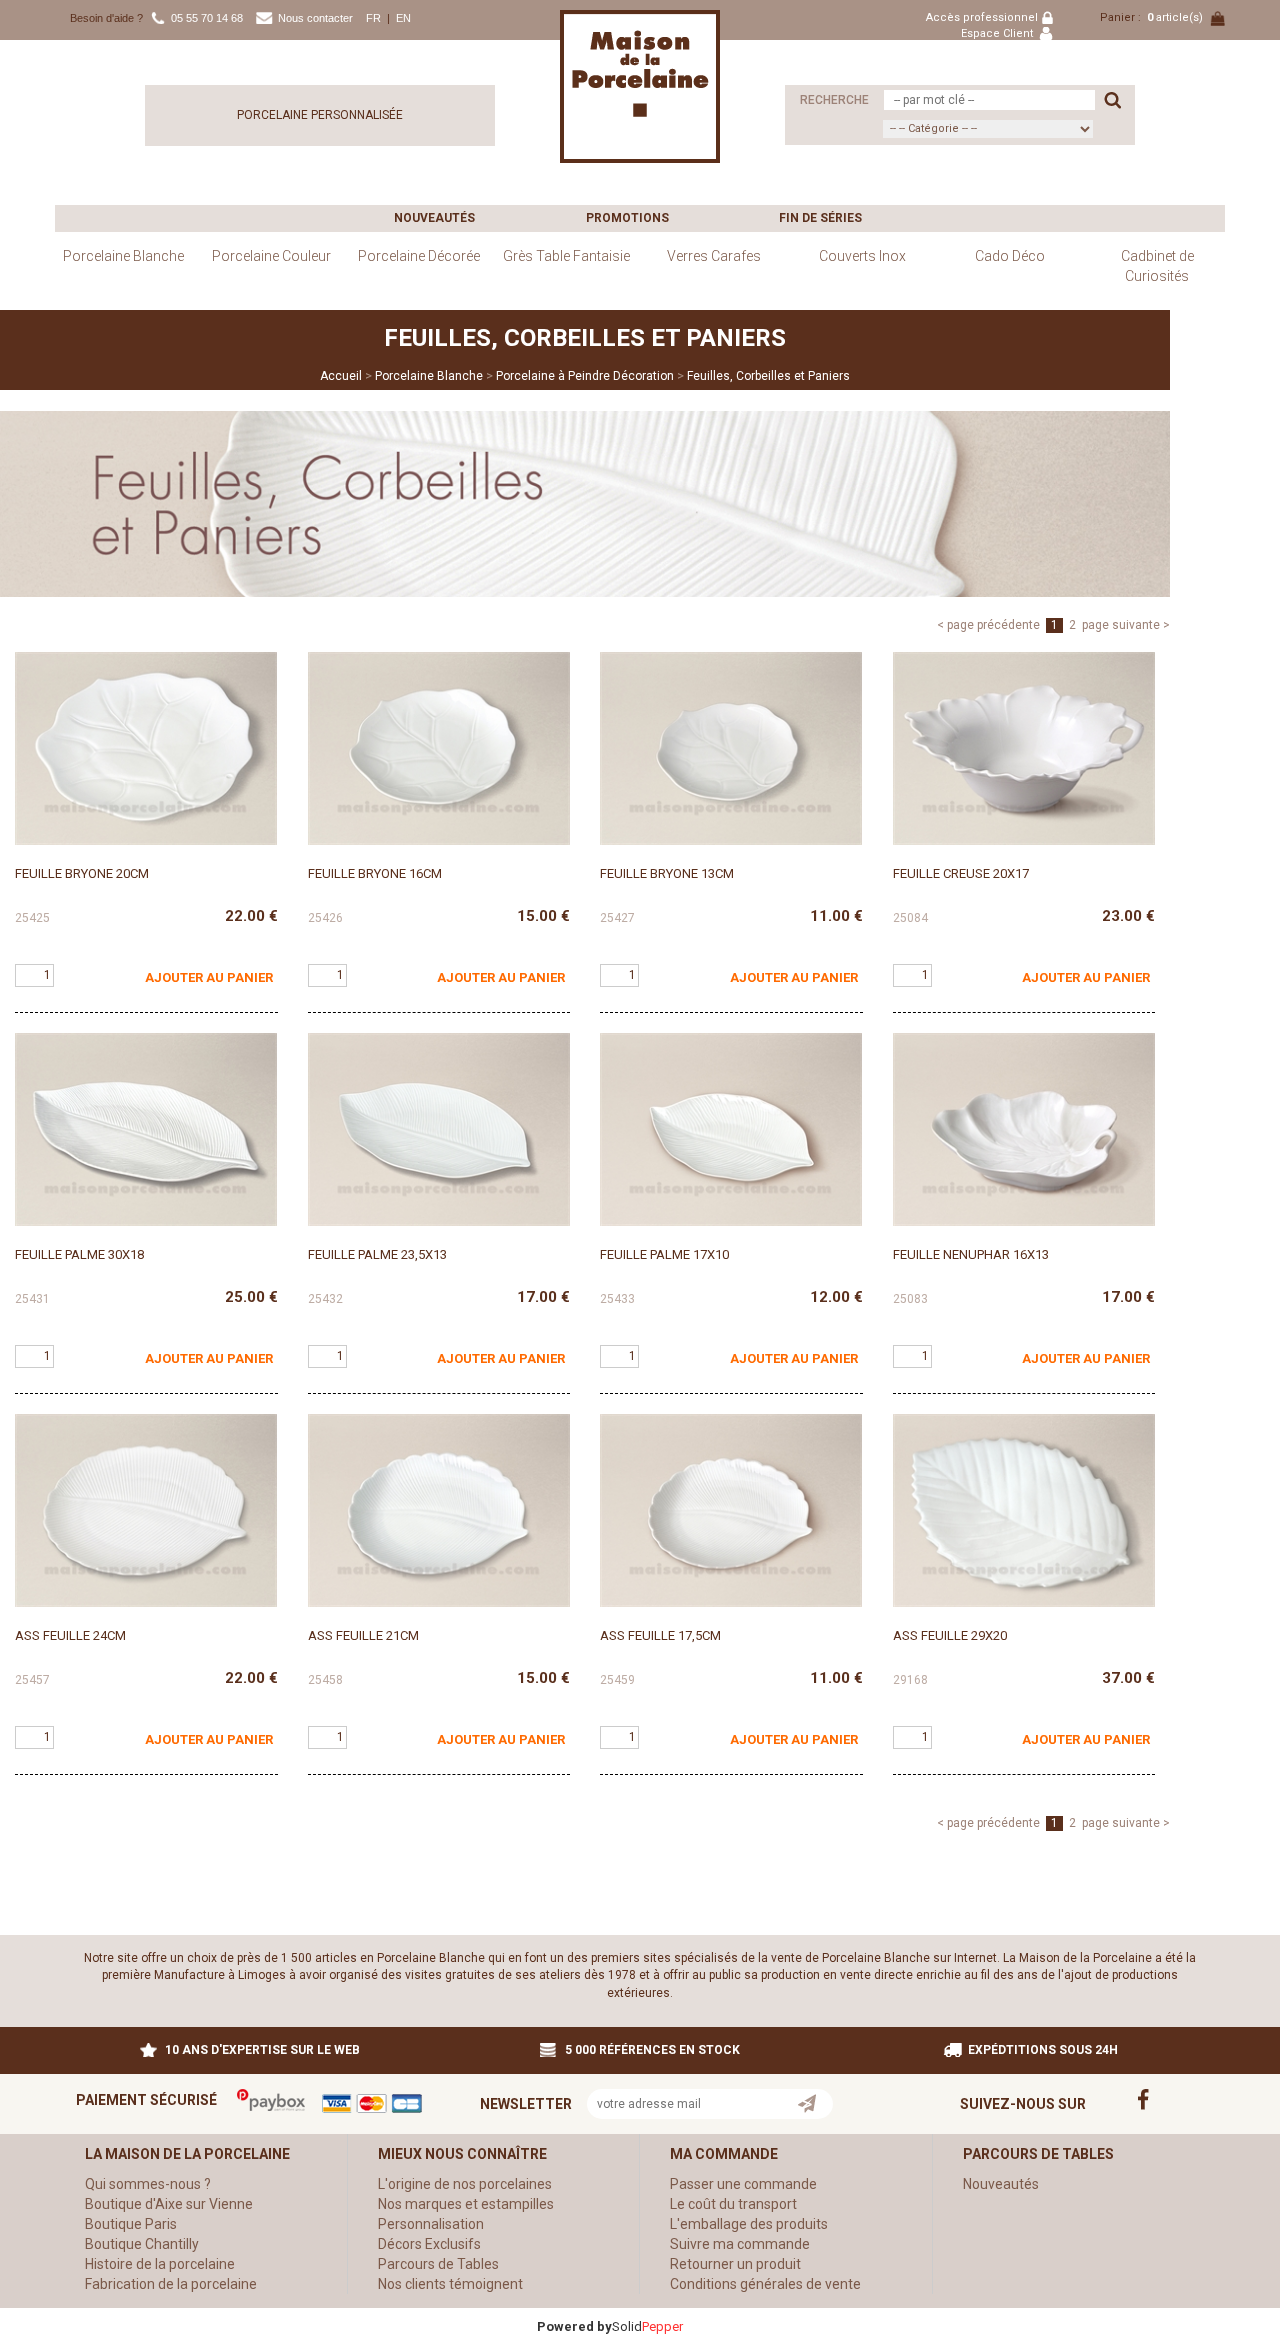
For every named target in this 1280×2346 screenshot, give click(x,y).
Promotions (627, 218)
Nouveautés (434, 218)
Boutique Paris (131, 2224)
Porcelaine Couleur (271, 256)
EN (403, 18)
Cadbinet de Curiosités (1157, 266)
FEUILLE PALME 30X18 (79, 1254)
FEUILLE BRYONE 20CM (82, 873)
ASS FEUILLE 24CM (70, 1635)
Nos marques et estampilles (466, 2204)
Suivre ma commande (740, 2244)
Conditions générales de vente (765, 2284)
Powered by (574, 2326)
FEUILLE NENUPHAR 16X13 (971, 1254)
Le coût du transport (733, 2204)
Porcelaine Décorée (419, 256)
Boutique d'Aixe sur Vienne (169, 2204)
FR (373, 18)
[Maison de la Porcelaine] (640, 86)
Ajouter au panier (209, 977)
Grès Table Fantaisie (566, 256)
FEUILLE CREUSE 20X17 (961, 873)
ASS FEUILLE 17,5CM (660, 1635)
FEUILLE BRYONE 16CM (375, 873)
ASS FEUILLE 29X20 (950, 1635)
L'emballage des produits (749, 2224)
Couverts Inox (862, 256)
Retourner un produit (735, 2264)
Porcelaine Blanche (123, 256)
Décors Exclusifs (429, 2244)
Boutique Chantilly (142, 2244)
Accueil (341, 376)
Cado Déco (1010, 256)
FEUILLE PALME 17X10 (664, 1254)
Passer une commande (743, 2184)
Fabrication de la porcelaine (171, 2284)
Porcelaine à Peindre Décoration (585, 376)
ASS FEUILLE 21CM (363, 1635)
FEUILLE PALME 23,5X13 (377, 1254)
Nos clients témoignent (450, 2284)
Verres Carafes (714, 256)
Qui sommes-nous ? (148, 2184)
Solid (647, 2326)
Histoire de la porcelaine (160, 2264)
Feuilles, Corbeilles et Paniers (768, 376)
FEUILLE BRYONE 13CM (667, 873)
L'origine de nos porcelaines (465, 2184)
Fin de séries (820, 218)
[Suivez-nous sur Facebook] (1156, 2098)
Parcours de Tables (438, 2264)
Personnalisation (431, 2224)
